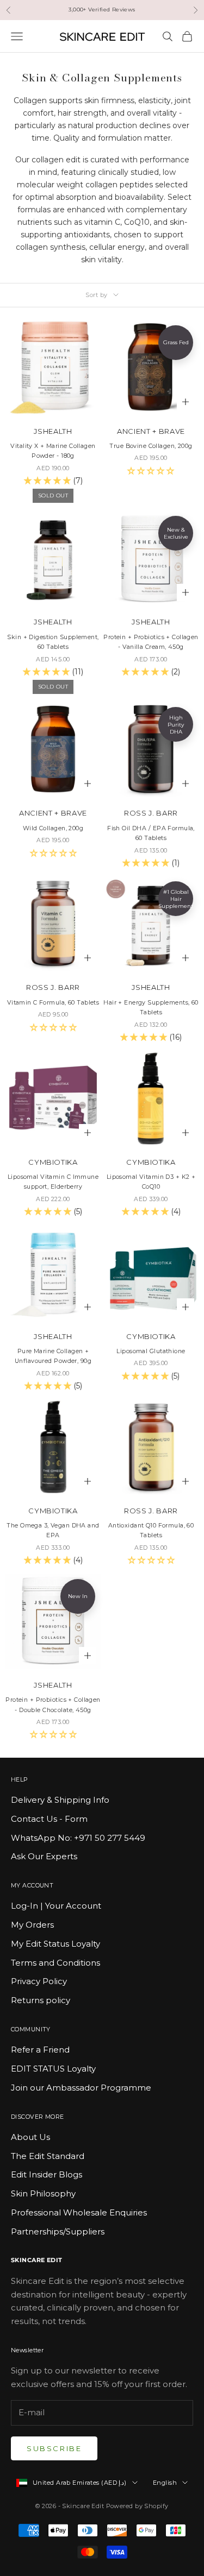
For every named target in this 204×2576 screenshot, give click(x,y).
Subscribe (54, 2448)
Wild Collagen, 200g (53, 828)
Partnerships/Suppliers (58, 2231)
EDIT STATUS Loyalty (53, 2069)
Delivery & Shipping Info (60, 1800)
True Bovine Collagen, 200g (151, 446)
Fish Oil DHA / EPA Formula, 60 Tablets (151, 833)
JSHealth (53, 431)
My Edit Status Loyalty (55, 1944)
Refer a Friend (40, 2050)
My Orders (32, 1925)
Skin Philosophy (43, 2193)
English (165, 2483)
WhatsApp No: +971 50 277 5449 (78, 1838)
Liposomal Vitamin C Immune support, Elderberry (53, 1182)
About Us (30, 2137)
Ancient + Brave (151, 431)
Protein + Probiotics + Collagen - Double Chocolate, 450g (53, 1705)
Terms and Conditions (55, 1963)
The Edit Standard (48, 2156)
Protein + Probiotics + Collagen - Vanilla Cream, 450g (151, 642)
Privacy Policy (39, 1981)
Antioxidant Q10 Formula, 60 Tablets (151, 1530)
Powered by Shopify (137, 2506)
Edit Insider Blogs (47, 2174)
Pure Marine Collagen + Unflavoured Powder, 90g (53, 1356)
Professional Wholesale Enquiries (79, 2212)
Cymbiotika (53, 1162)
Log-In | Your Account (56, 1906)
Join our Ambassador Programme (81, 2088)
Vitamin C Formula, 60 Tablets (53, 1003)
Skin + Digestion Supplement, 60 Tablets (53, 642)
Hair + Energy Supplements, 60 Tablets (151, 1008)
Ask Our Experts (44, 1856)
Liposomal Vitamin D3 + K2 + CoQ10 (151, 1182)
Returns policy (41, 2000)
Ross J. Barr (151, 813)
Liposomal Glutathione (151, 1351)
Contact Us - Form (49, 1819)
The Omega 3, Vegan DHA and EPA (53, 1530)
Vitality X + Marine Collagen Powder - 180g (53, 451)
